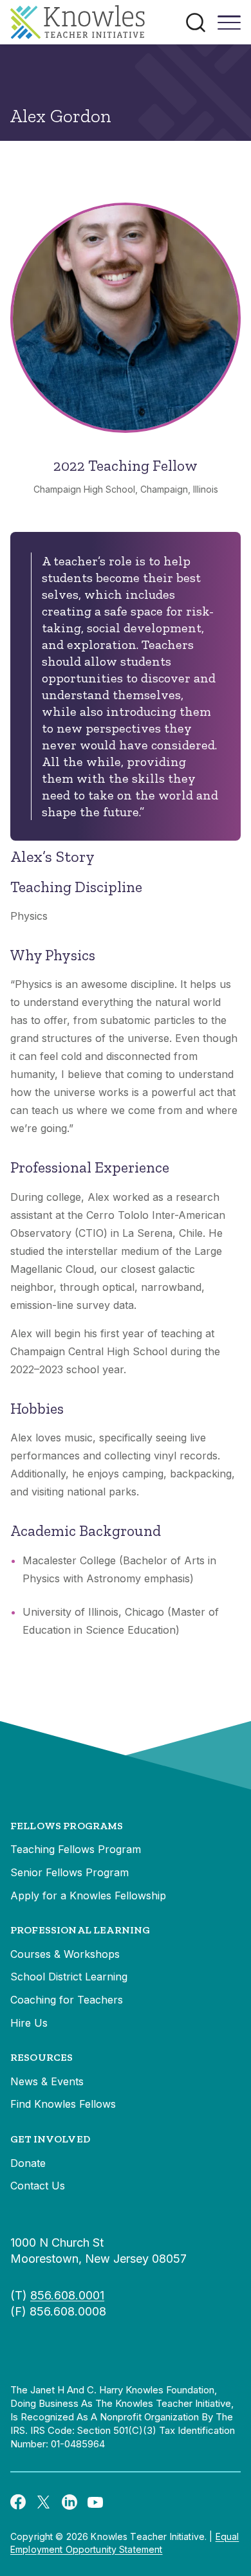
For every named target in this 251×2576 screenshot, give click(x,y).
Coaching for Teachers (67, 2000)
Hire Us (29, 2023)
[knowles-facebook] (18, 2501)
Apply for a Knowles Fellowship (88, 1895)
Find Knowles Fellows (63, 2104)
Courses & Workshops (65, 1954)
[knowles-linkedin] (70, 2501)
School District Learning (69, 1977)
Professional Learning (80, 1930)
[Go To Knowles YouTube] (95, 2501)
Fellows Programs (67, 1826)
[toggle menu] (229, 27)
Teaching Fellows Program (76, 1849)
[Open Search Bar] (196, 23)
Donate (28, 2163)
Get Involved (50, 2139)
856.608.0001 (67, 2295)
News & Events (47, 2081)
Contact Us (38, 2186)
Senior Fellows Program (70, 1872)
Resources (42, 2057)
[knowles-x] (44, 2501)
